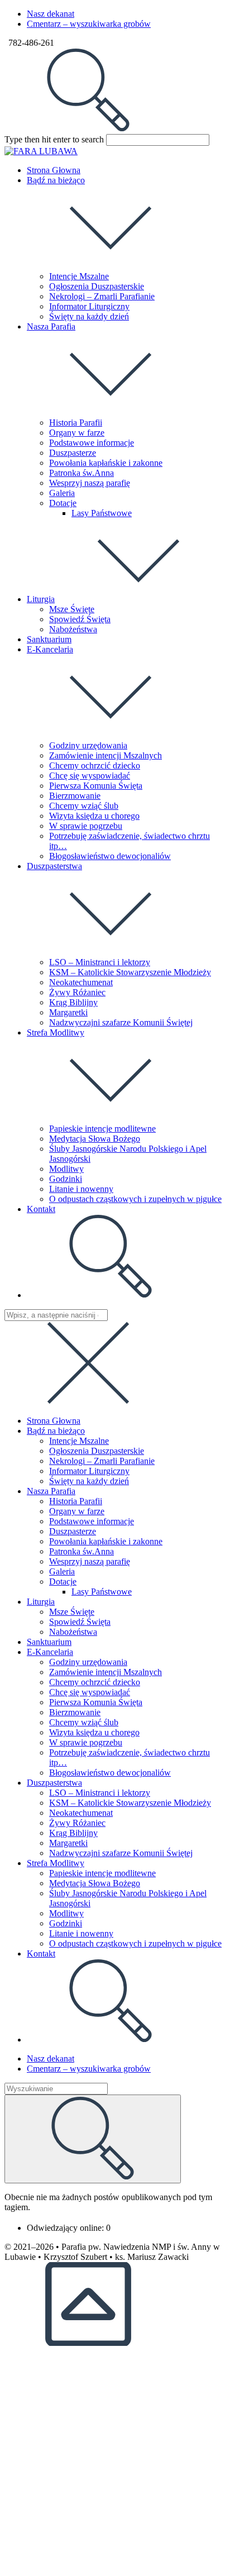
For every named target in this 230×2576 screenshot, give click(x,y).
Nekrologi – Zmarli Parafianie (102, 1461)
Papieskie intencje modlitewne (102, 1873)
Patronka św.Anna (82, 1551)
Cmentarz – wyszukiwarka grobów (89, 24)
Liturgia (41, 1602)
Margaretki (68, 1843)
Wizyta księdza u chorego (94, 1732)
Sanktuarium (49, 1642)
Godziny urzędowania (88, 1662)
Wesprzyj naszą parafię (90, 1561)
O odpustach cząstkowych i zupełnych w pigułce (135, 1943)
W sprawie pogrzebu (86, 1742)
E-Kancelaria (50, 1652)
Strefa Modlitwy (56, 1863)
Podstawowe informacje (92, 1521)
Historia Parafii (76, 1501)
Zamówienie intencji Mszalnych (106, 1672)
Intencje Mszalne (79, 1441)
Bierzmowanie (75, 1712)
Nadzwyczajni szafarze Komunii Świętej (121, 1853)
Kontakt (41, 1954)
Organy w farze (77, 1511)
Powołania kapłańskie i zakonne (106, 1541)
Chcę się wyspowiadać (90, 1692)
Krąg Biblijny (73, 1833)
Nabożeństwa (73, 1632)
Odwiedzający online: (66, 2228)
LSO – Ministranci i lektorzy (100, 1793)
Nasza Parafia (51, 1491)
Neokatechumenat (81, 1813)
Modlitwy (66, 1913)
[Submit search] (93, 2139)
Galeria (62, 1571)
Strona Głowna (54, 1421)
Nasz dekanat (51, 14)
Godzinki (66, 1923)
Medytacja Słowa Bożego (95, 1883)
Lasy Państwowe (102, 1592)
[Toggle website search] (111, 1295)
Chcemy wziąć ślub (84, 1722)
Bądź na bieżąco (56, 1431)
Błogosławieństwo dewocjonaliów (110, 1773)
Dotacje (63, 1582)
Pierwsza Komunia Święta (96, 1702)
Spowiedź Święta (80, 1622)
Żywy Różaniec (77, 1823)
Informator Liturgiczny (89, 1471)
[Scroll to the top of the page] (88, 2343)
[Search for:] (88, 129)
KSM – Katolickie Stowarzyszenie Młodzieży (130, 1803)
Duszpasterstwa (54, 1783)
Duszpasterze (73, 1531)
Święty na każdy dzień (89, 1481)
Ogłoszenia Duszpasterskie (97, 1451)
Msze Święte (72, 1612)
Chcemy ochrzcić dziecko (95, 1682)
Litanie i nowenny (81, 1933)
